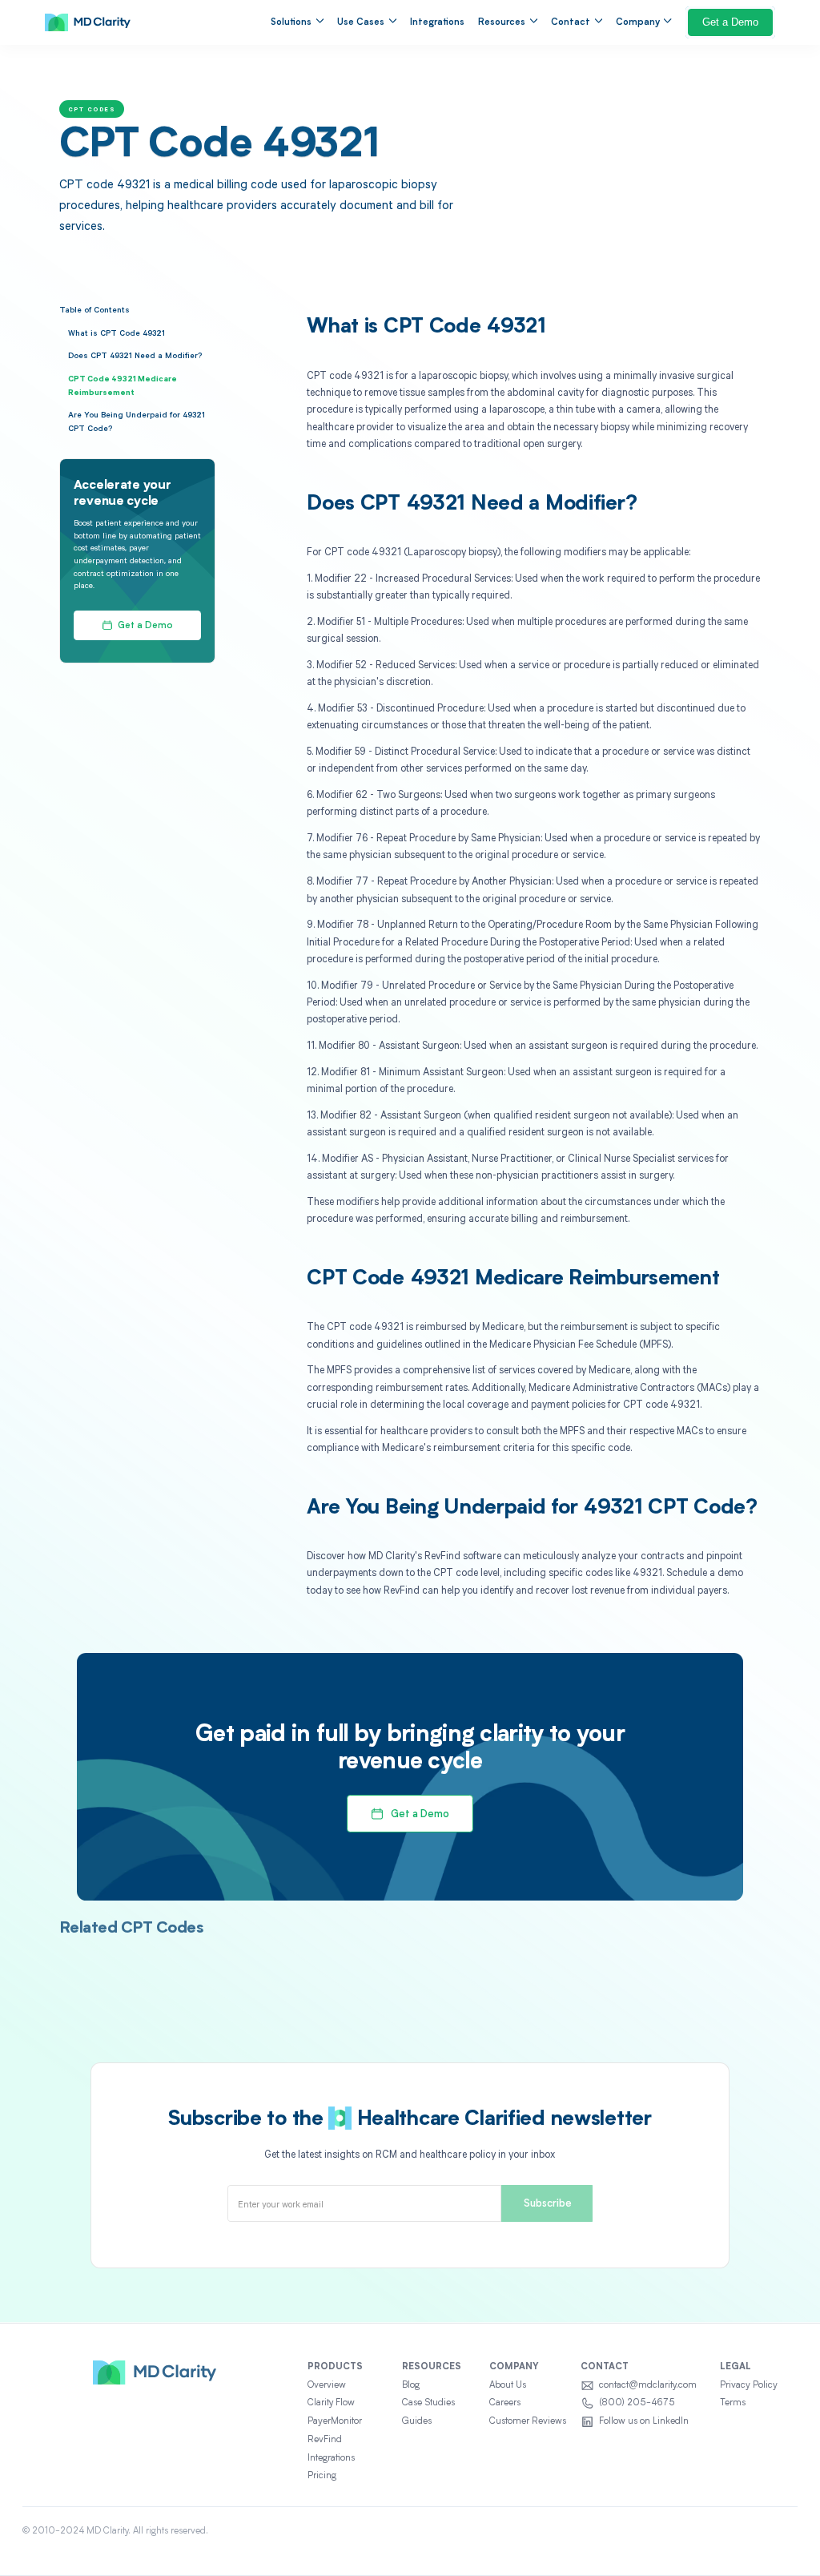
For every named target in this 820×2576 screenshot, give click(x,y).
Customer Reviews (528, 2421)
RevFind (325, 2440)
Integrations (437, 22)
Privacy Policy (749, 2385)
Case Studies (428, 2403)
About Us (508, 2385)
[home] (88, 22)
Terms (733, 2403)
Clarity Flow (331, 2403)
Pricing (322, 2476)
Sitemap (780, 2531)
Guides (417, 2421)
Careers (505, 2403)
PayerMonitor (335, 2421)
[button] (297, 22)
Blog (411, 2385)
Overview (327, 2385)
